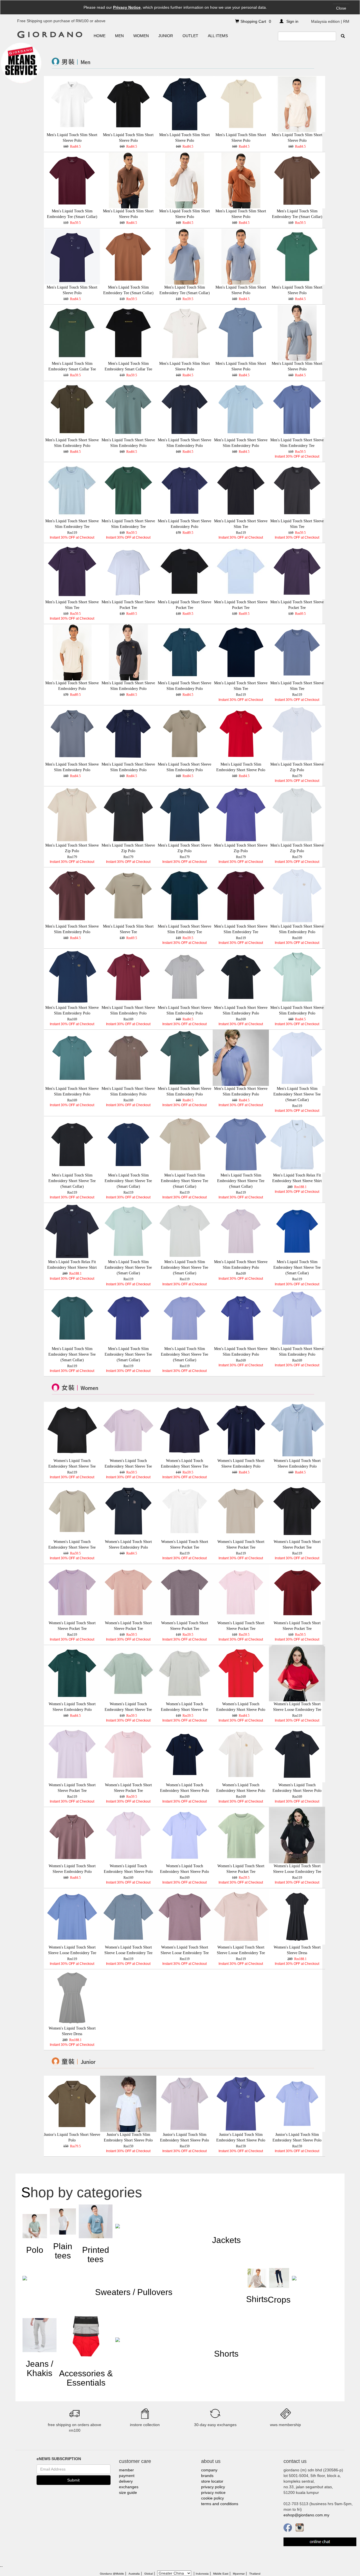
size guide (128, 2492)
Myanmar (239, 2574)
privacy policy (213, 2487)
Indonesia (202, 2574)
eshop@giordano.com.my (306, 2515)
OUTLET (190, 36)
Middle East (221, 2574)
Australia (134, 2574)
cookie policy (212, 2498)
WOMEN (141, 36)
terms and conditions (220, 2504)
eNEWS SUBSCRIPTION (59, 2459)
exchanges (129, 2487)
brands (207, 2476)
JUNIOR (166, 36)
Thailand (255, 2574)
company (209, 2470)
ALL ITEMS (218, 36)
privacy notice (213, 2492)
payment (127, 2476)
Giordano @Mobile (112, 2574)
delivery (126, 2481)
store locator (212, 2481)
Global (148, 2574)
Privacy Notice (127, 7)
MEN (119, 36)
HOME (100, 36)
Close (341, 8)
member (126, 2470)
